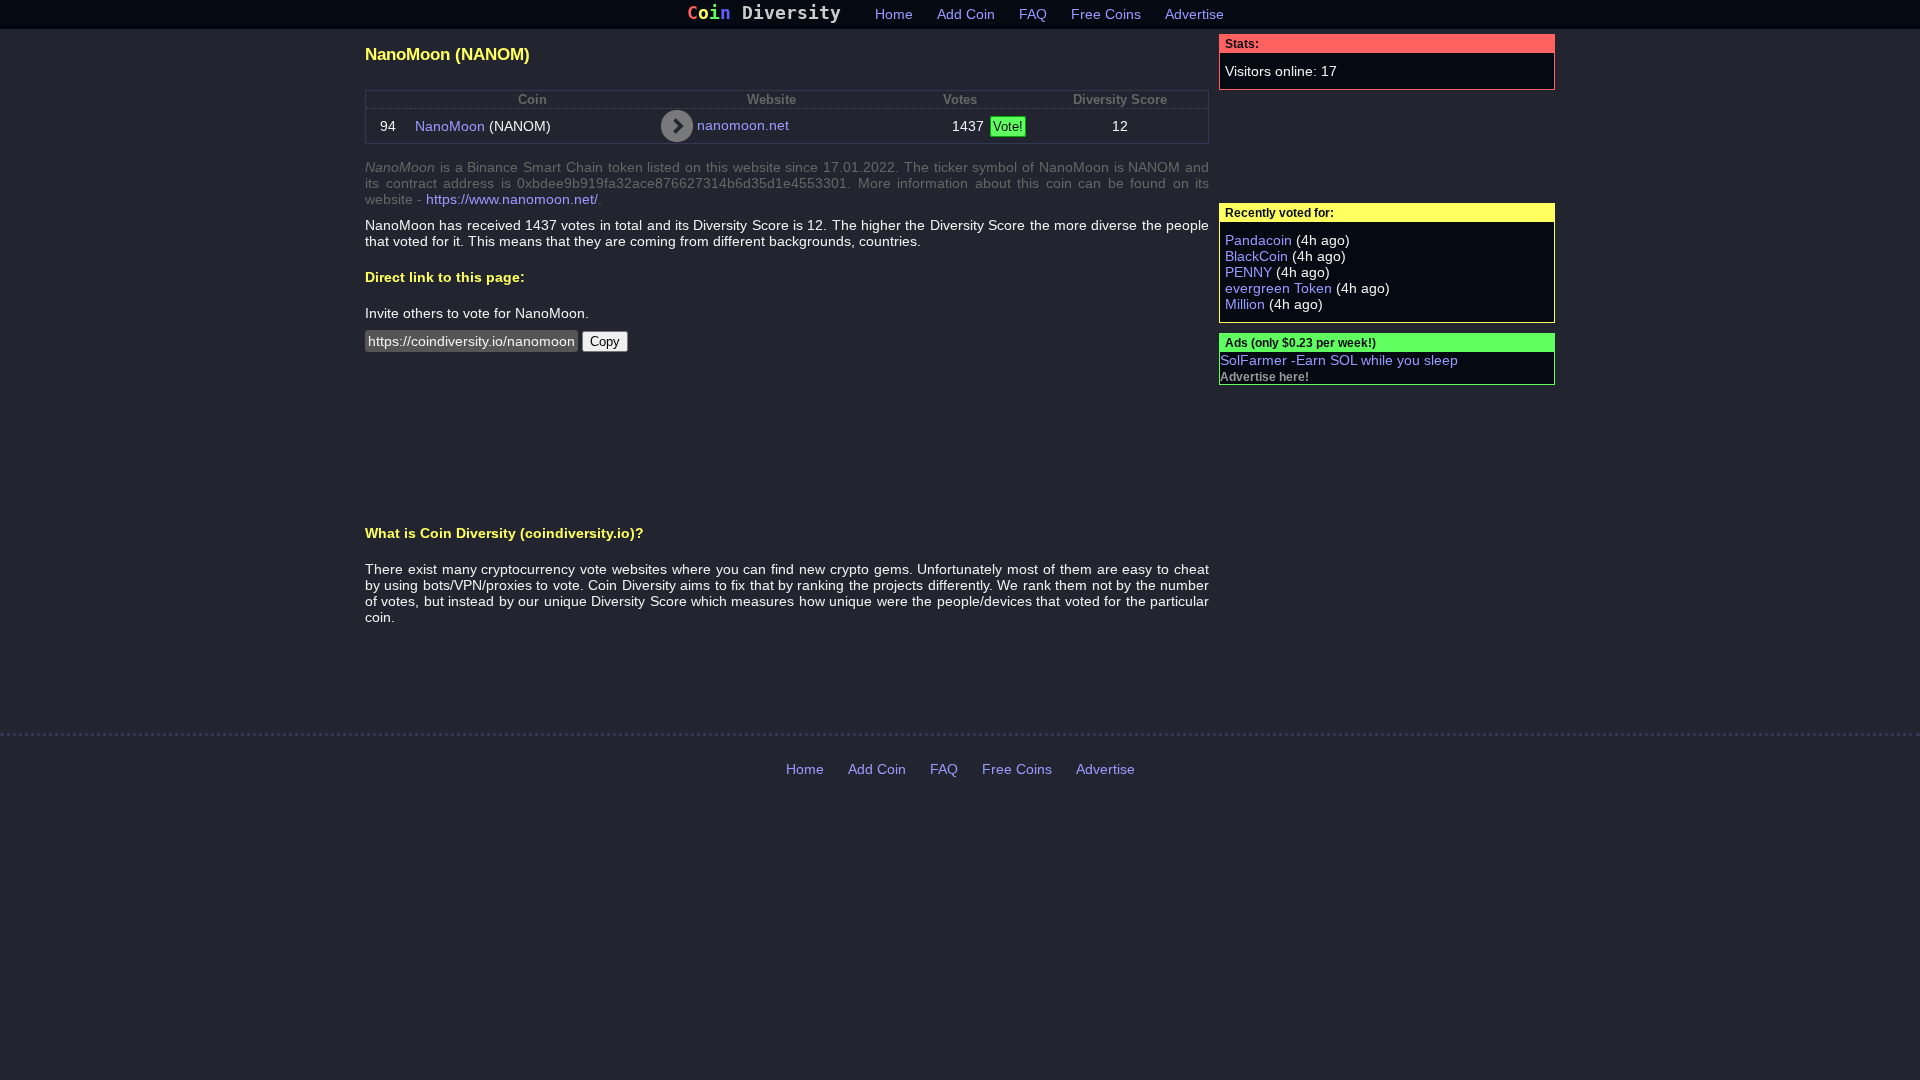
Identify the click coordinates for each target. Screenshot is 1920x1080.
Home (894, 14)
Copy (605, 341)
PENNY (1248, 272)
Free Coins (1106, 14)
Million (1245, 304)
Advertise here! (1264, 377)
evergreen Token (1278, 288)
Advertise (1194, 14)
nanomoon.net (743, 125)
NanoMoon (450, 126)
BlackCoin (1256, 256)
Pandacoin (1258, 240)
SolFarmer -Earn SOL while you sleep (1339, 360)
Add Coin (966, 14)
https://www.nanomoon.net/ (512, 199)
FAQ (1033, 14)
